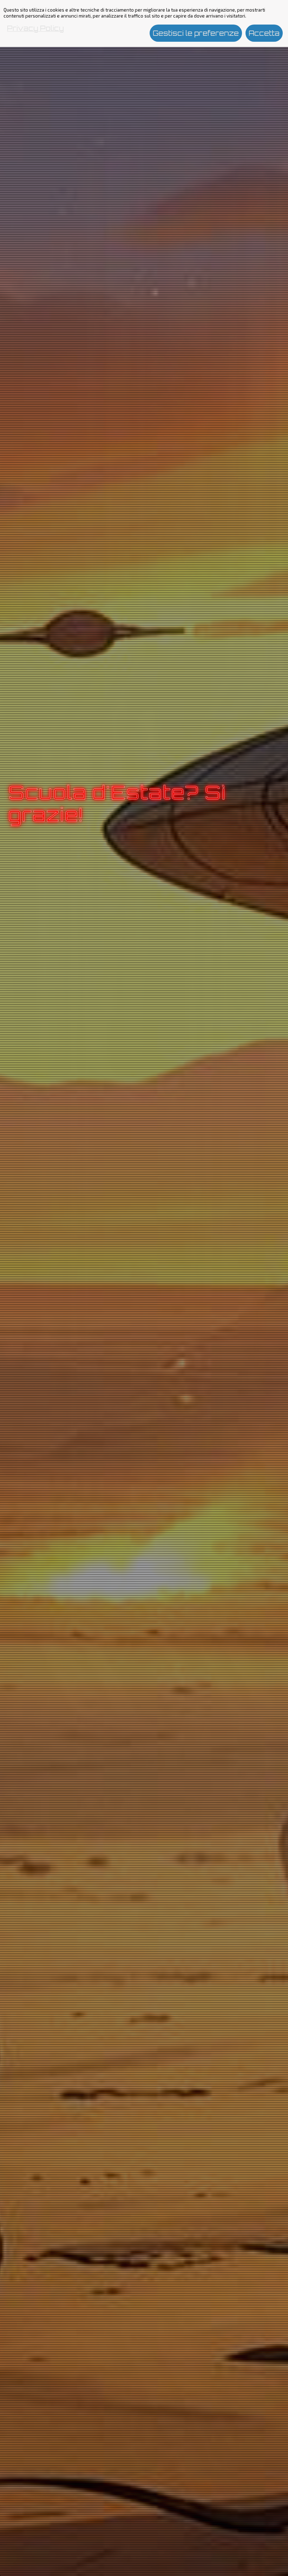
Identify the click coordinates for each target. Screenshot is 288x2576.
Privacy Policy (35, 28)
